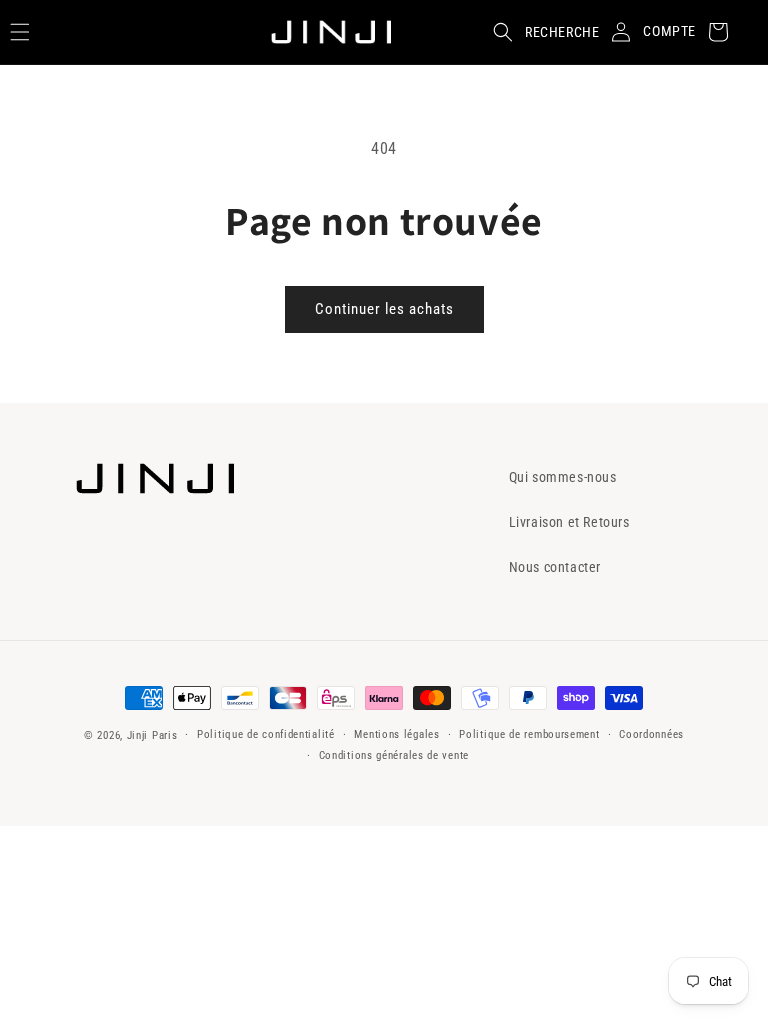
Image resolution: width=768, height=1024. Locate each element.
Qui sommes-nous (563, 477)
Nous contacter (555, 567)
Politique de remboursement (529, 734)
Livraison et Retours (569, 522)
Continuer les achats (384, 309)
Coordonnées (651, 734)
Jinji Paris (152, 735)
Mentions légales (396, 734)
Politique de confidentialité (266, 734)
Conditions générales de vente (394, 755)
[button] (540, 32)
